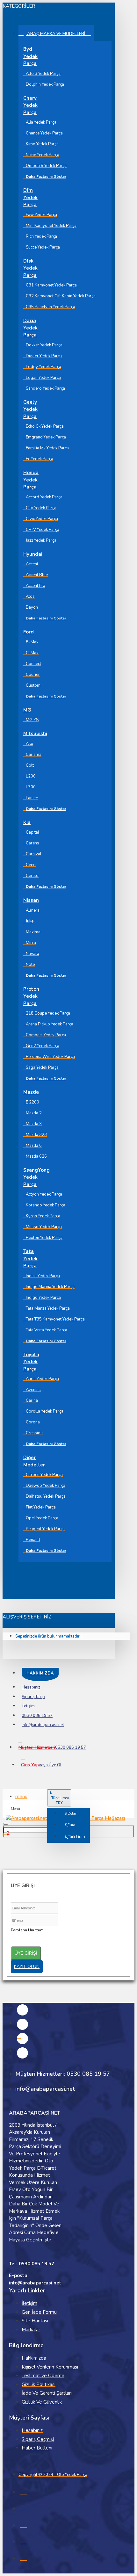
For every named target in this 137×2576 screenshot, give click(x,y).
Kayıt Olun (27, 1967)
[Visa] (24, 2491)
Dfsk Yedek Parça (28, 268)
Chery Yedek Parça (28, 105)
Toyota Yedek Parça (28, 1362)
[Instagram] (22, 2024)
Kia (27, 822)
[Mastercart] (24, 2507)
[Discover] (24, 2541)
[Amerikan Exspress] (24, 2524)
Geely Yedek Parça (28, 409)
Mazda (28, 1092)
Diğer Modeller (28, 1461)
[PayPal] (24, 2557)
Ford (28, 632)
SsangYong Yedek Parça (28, 1177)
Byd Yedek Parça (28, 56)
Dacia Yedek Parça (28, 328)
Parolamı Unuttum (27, 1930)
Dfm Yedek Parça (28, 197)
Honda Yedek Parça (28, 480)
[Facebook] (22, 2010)
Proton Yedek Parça (28, 996)
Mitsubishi (28, 734)
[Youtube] (22, 2053)
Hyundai (28, 554)
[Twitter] (22, 2039)
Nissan (28, 900)
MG (27, 710)
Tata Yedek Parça (28, 1259)
